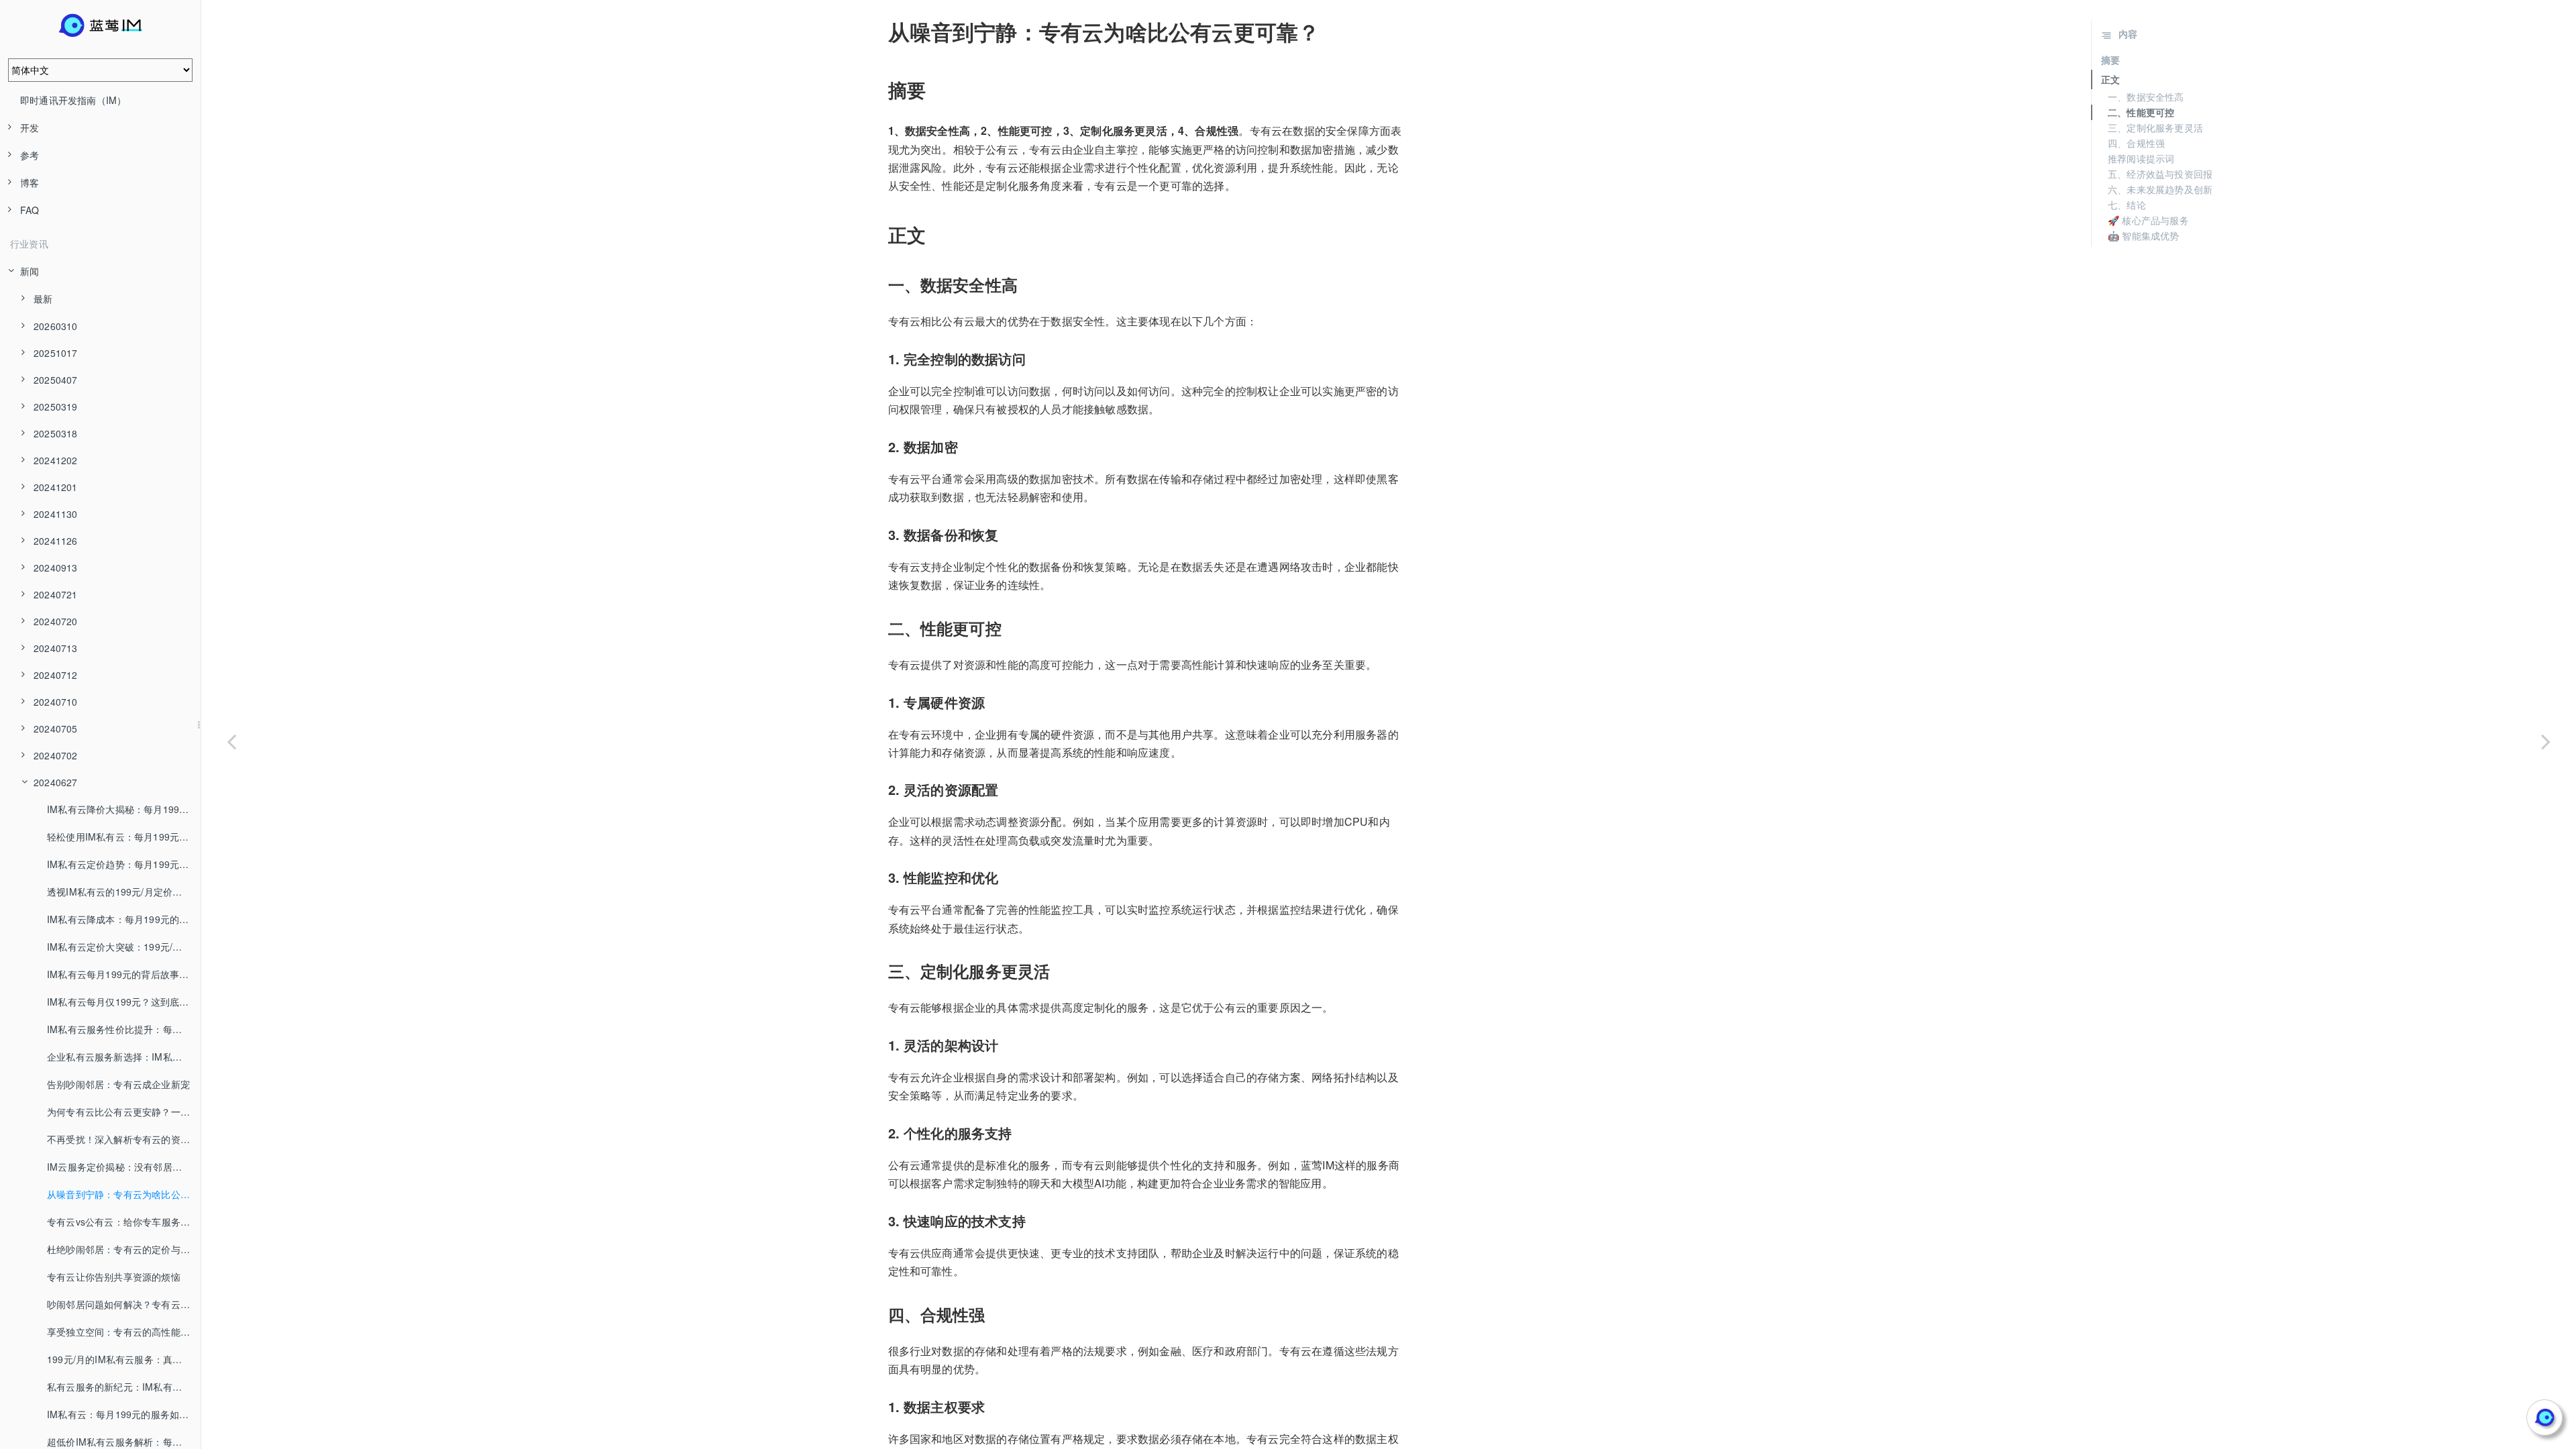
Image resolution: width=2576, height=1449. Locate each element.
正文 (2110, 79)
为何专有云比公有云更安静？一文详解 (124, 1112)
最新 (43, 299)
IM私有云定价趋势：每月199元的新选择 (124, 864)
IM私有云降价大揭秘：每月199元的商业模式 (124, 809)
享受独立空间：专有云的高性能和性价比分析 (124, 1332)
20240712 (56, 675)
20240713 (56, 648)
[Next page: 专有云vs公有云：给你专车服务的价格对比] (2546, 741)
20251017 (56, 353)
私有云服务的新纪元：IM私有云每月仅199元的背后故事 (124, 1387)
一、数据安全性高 (2146, 97)
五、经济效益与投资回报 (2160, 174)
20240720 (56, 621)
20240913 (56, 568)
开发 (30, 127)
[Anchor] (879, 32)
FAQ (30, 210)
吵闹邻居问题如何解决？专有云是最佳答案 (124, 1304)
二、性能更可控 (2141, 112)
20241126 (56, 541)
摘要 (2110, 60)
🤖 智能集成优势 (2144, 235)
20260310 (56, 326)
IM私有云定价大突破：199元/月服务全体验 (124, 947)
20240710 (56, 702)
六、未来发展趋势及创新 (2160, 189)
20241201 (56, 487)
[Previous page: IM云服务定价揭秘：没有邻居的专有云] (231, 741)
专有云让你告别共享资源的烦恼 (114, 1277)
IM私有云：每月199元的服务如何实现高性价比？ (124, 1414)
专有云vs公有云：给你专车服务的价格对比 (124, 1222)
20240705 (56, 729)
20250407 (56, 380)
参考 (30, 155)
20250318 (56, 433)
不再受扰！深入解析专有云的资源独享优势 (124, 1139)
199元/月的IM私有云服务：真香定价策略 (124, 1359)
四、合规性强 (2136, 143)
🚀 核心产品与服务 (2148, 220)
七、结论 (2127, 205)
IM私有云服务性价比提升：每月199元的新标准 (124, 1029)
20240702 (56, 755)
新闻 (30, 271)
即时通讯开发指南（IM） (73, 100)
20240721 (56, 594)
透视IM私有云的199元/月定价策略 (119, 892)
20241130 (56, 514)
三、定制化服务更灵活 (2155, 127)
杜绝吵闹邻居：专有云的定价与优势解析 (124, 1249)
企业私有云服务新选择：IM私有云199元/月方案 (124, 1057)
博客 (30, 182)
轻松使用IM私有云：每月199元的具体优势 (124, 837)
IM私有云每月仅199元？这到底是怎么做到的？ (124, 1002)
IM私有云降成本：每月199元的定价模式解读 (124, 919)
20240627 (56, 782)
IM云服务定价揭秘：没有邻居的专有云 (124, 1167)
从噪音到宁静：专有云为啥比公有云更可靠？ (124, 1194)
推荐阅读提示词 (2141, 158)
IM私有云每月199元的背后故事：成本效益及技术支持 (124, 974)
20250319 (56, 407)
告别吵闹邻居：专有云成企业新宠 (118, 1084)
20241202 (56, 460)
